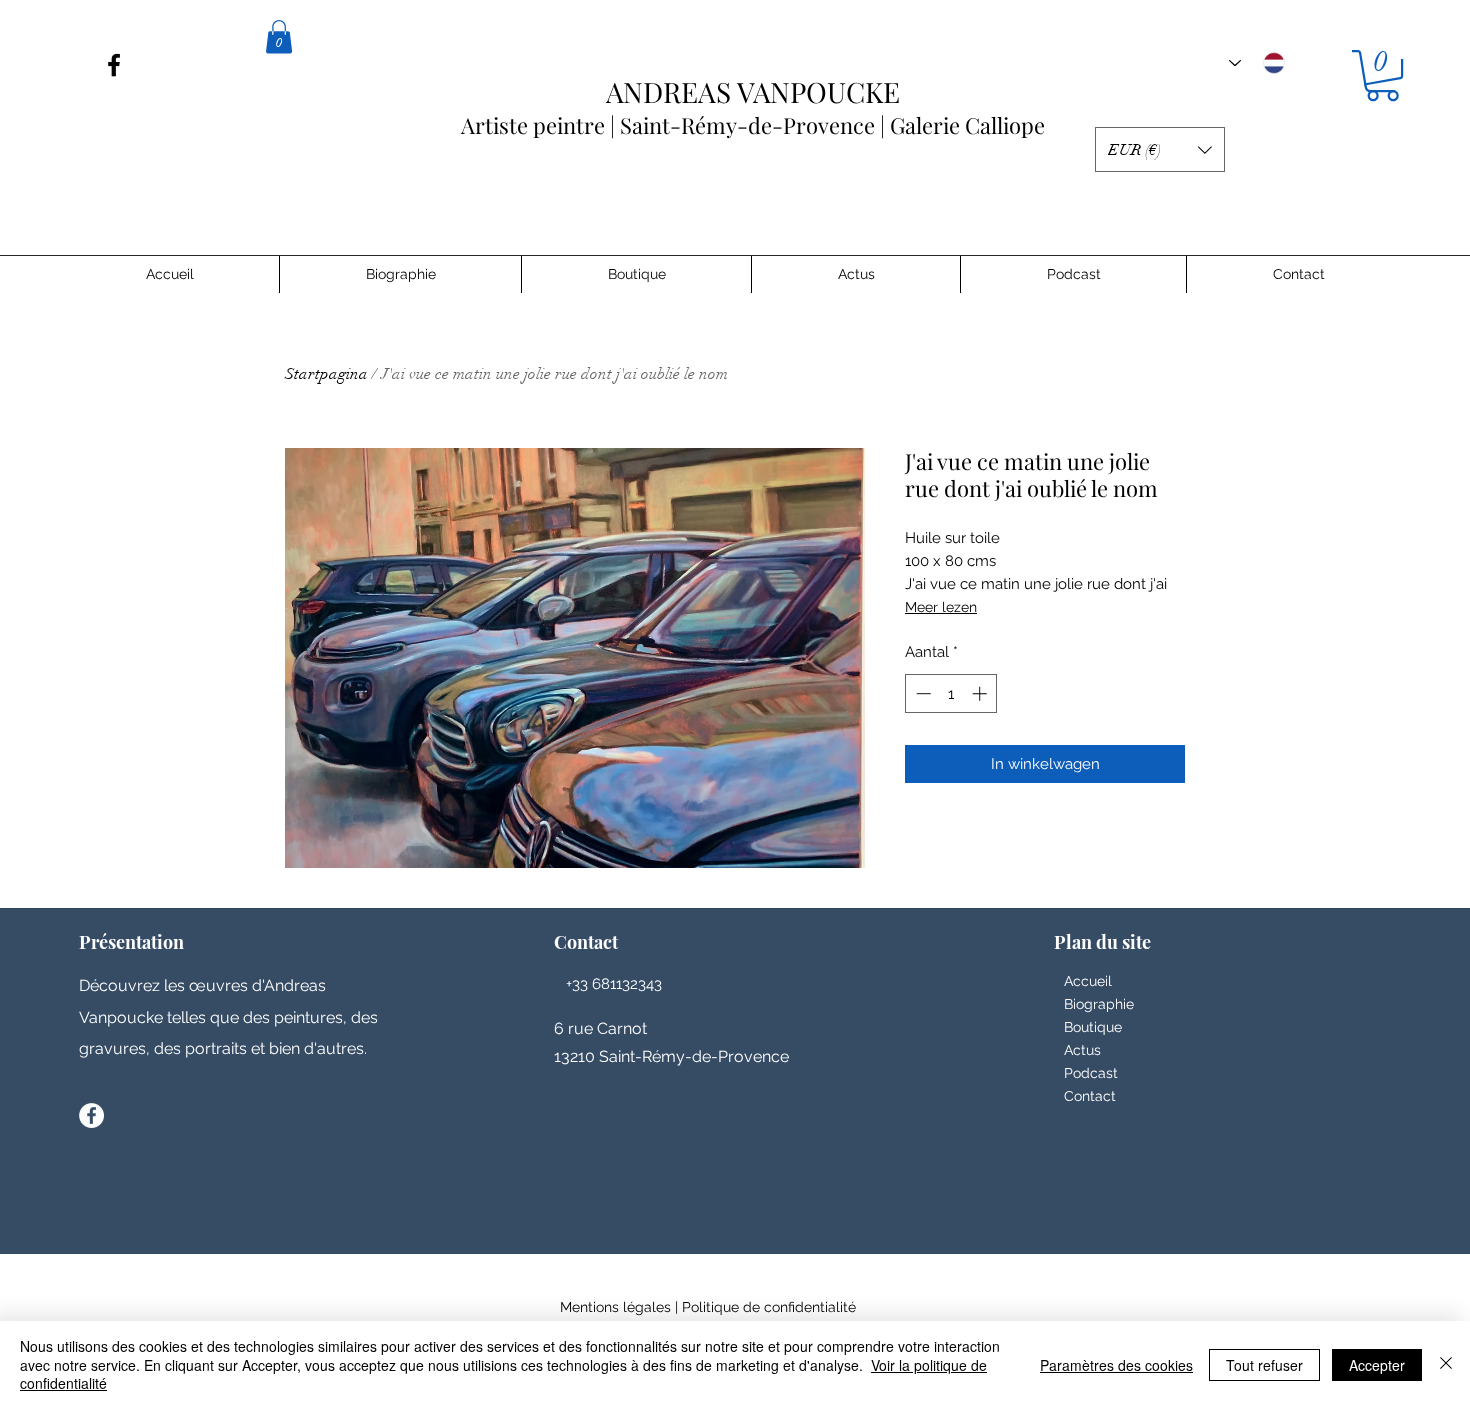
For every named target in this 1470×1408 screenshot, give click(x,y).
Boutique (1093, 1027)
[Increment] (981, 693)
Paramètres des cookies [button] (1116, 1365)
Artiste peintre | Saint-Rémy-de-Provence (680, 109)
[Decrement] (921, 693)
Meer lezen (941, 607)
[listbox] (1160, 149)
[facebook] (114, 65)
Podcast (1091, 1073)
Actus (1082, 1050)
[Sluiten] (1446, 1364)
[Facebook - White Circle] (91, 1115)
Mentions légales (615, 1307)
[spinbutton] (951, 693)
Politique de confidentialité (769, 1307)
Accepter (1377, 1365)
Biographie (1099, 1004)
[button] (1382, 75)
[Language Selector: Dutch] (1257, 63)
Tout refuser (1264, 1365)
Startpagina (326, 374)
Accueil (1088, 981)
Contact (1090, 1096)
